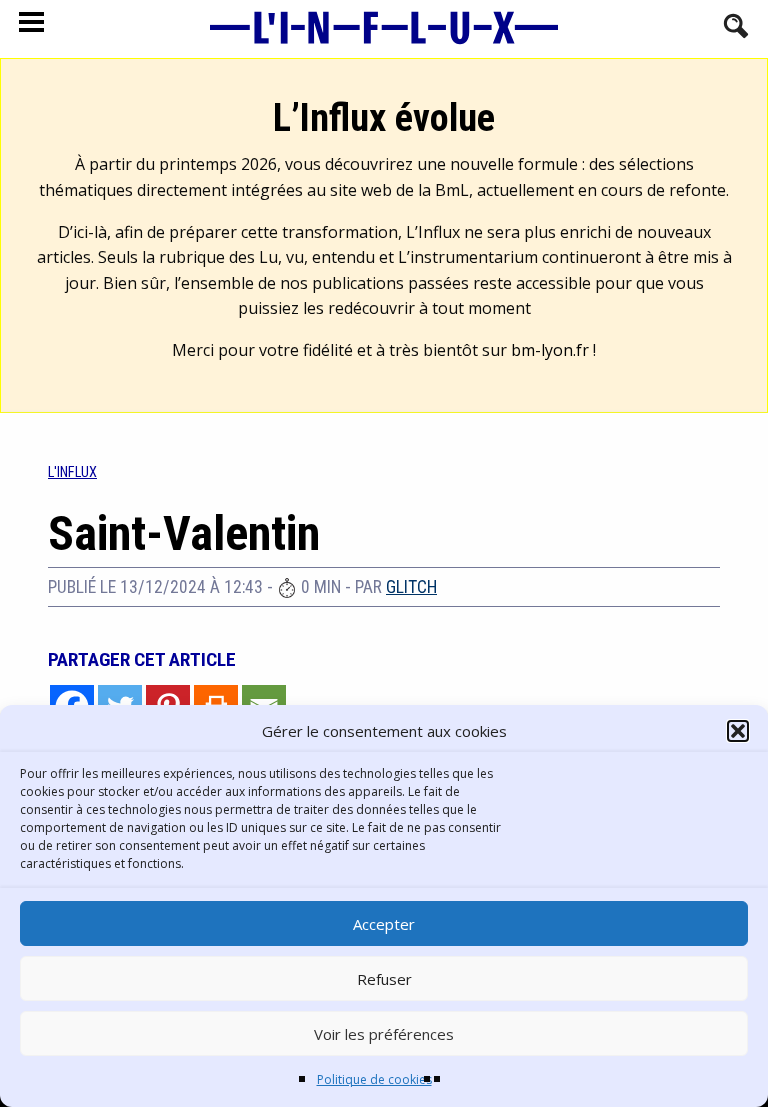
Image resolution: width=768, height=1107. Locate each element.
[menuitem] (72, 472)
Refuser (384, 979)
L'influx (72, 472)
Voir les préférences (384, 1034)
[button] (738, 731)
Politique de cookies (374, 1079)
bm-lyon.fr (550, 350)
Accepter (384, 924)
